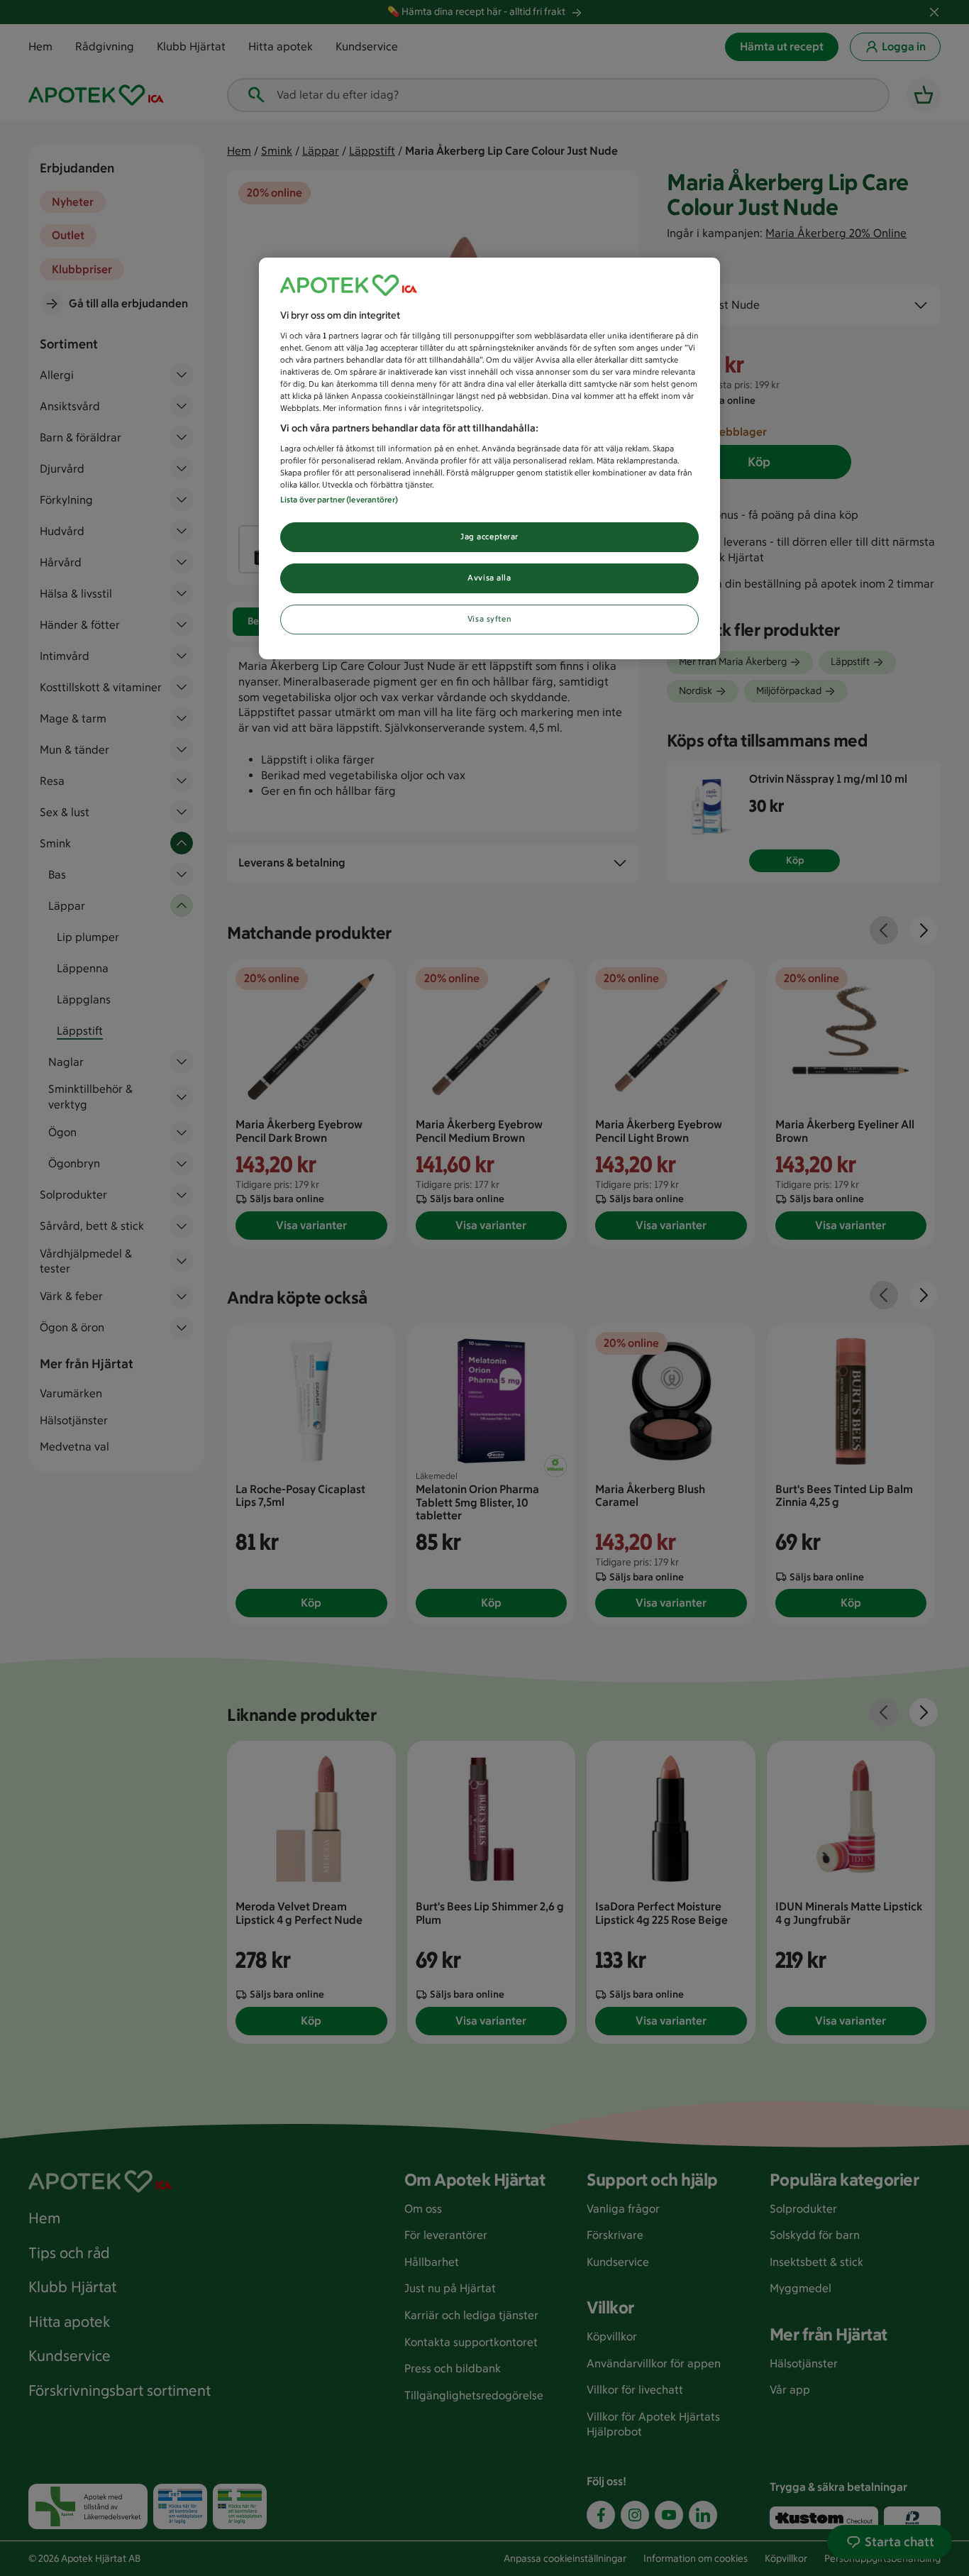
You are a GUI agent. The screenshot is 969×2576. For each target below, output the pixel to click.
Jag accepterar (489, 536)
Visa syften (489, 619)
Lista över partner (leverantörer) (339, 500)
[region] (489, 458)
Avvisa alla (489, 578)
